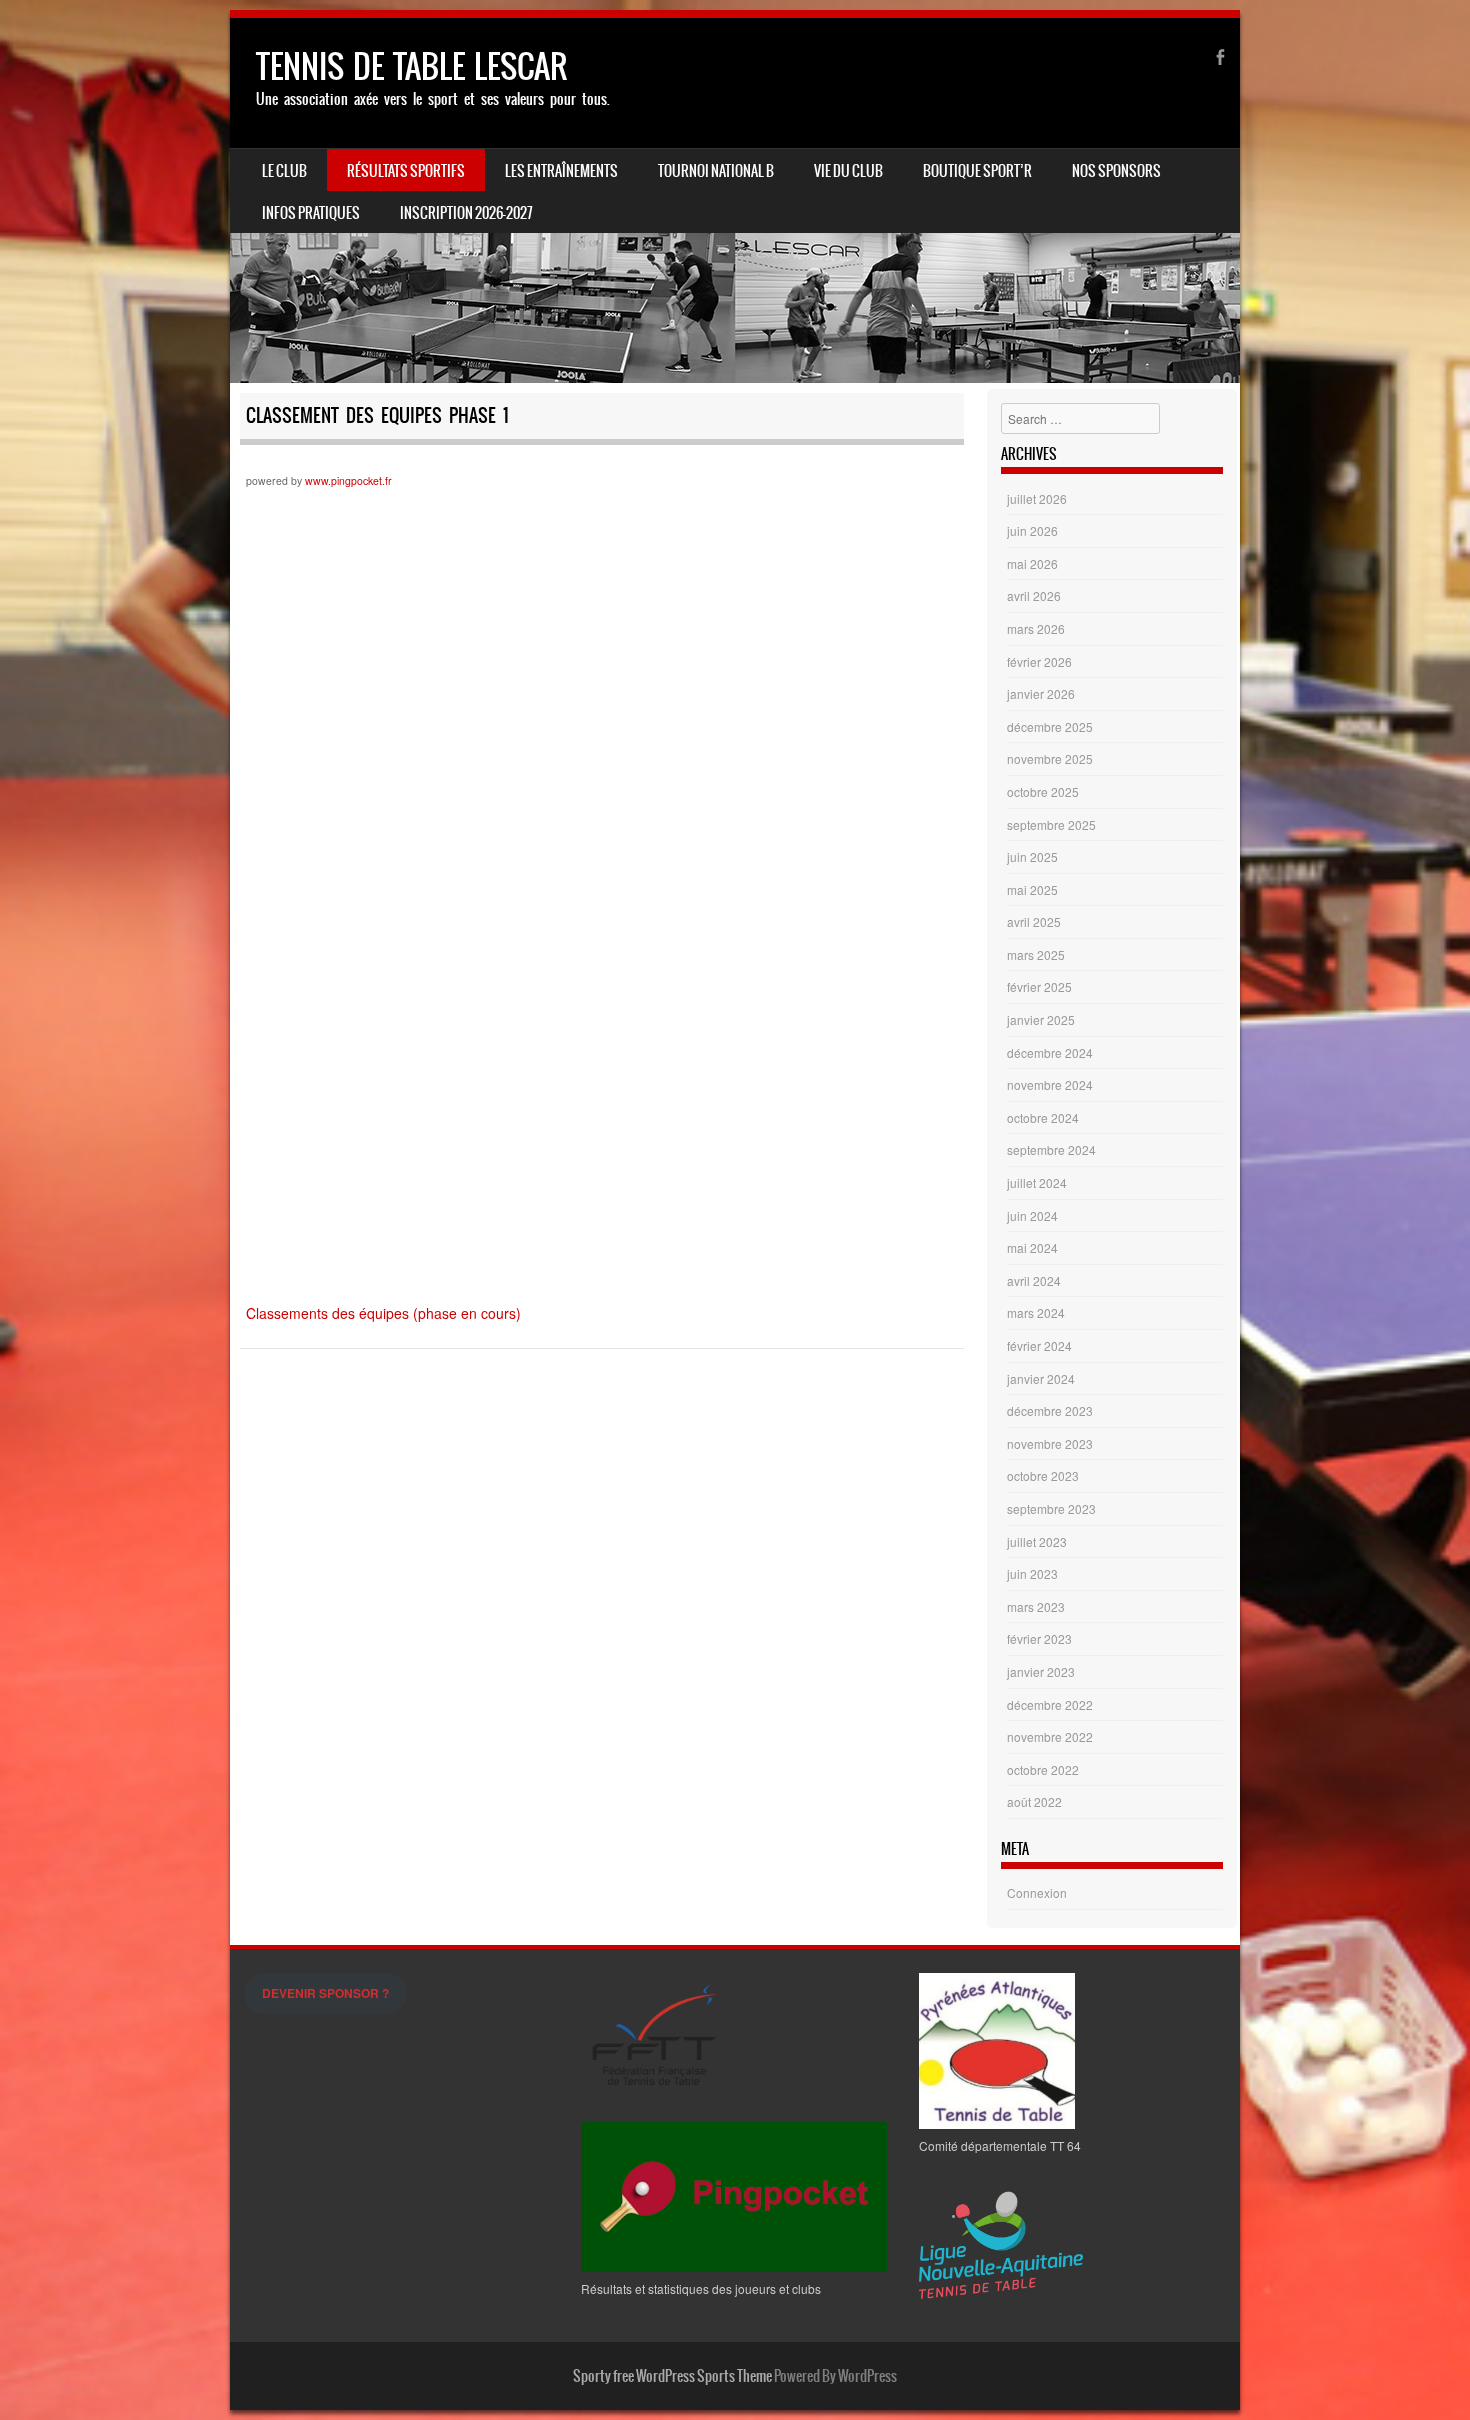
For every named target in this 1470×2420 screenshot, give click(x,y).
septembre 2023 (1051, 1508)
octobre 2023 (1043, 1475)
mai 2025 (1032, 889)
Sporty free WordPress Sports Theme (672, 2376)
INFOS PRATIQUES (311, 213)
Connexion (1037, 1892)
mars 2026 (1036, 628)
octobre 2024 (1043, 1117)
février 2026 (1039, 661)
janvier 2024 (1041, 1378)
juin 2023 (1032, 1573)
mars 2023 (1036, 1606)
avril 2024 (1034, 1280)
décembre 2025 (1050, 726)
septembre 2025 (1051, 824)
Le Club (284, 171)
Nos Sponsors (1116, 171)
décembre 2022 (1050, 1704)
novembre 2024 (1050, 1084)
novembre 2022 (1050, 1736)
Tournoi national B (716, 171)
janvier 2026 (1041, 693)
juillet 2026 (1037, 498)
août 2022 (1034, 1801)
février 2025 (1039, 986)
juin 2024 (1032, 1215)
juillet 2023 (1037, 1541)
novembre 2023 (1050, 1443)
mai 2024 (1032, 1247)
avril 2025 (1034, 921)
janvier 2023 (1041, 1671)
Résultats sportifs (406, 171)
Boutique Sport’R (977, 171)
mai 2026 (1032, 563)
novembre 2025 (1050, 758)
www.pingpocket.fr (348, 480)
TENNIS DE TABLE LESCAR (411, 66)
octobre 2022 (1043, 1769)
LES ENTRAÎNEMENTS (561, 171)
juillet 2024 (1037, 1182)
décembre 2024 (1050, 1052)
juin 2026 (1032, 530)
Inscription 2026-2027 (466, 213)
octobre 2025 (1043, 791)
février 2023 (1039, 1638)
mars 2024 (1036, 1312)
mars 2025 (1036, 954)
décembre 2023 (1050, 1410)
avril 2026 (1034, 595)
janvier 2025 (1041, 1019)
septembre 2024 (1051, 1149)
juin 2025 (1032, 856)
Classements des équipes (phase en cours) (383, 1313)
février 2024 (1039, 1345)
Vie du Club (848, 171)
